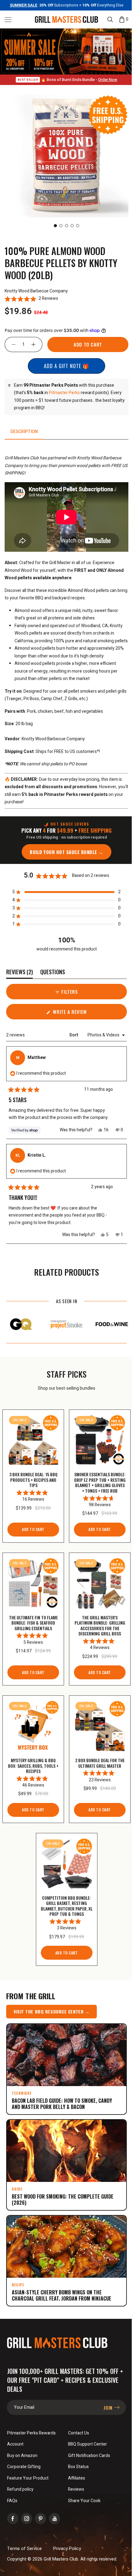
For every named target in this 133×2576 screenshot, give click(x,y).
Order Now (105, 78)
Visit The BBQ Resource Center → (51, 2016)
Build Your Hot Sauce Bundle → (64, 855)
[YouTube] (54, 2516)
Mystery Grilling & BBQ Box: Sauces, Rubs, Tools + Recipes (32, 1773)
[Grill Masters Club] (64, 19)
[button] (8, 19)
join (104, 2405)
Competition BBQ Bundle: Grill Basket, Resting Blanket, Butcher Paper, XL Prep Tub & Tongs (64, 1911)
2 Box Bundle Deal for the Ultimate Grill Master (96, 1773)
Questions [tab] (53, 976)
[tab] (24, 430)
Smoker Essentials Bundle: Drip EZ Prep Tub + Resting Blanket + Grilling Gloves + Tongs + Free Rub (96, 1486)
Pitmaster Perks (64, 391)
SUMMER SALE (21, 5)
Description (24, 430)
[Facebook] (13, 2516)
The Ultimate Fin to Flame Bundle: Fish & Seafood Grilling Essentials (32, 1627)
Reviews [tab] (19, 976)
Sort (69, 1038)
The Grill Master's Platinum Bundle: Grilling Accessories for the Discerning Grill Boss (96, 1632)
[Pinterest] (41, 2516)
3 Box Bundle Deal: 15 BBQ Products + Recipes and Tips (32, 1481)
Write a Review (76, 1017)
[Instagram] (27, 2516)
